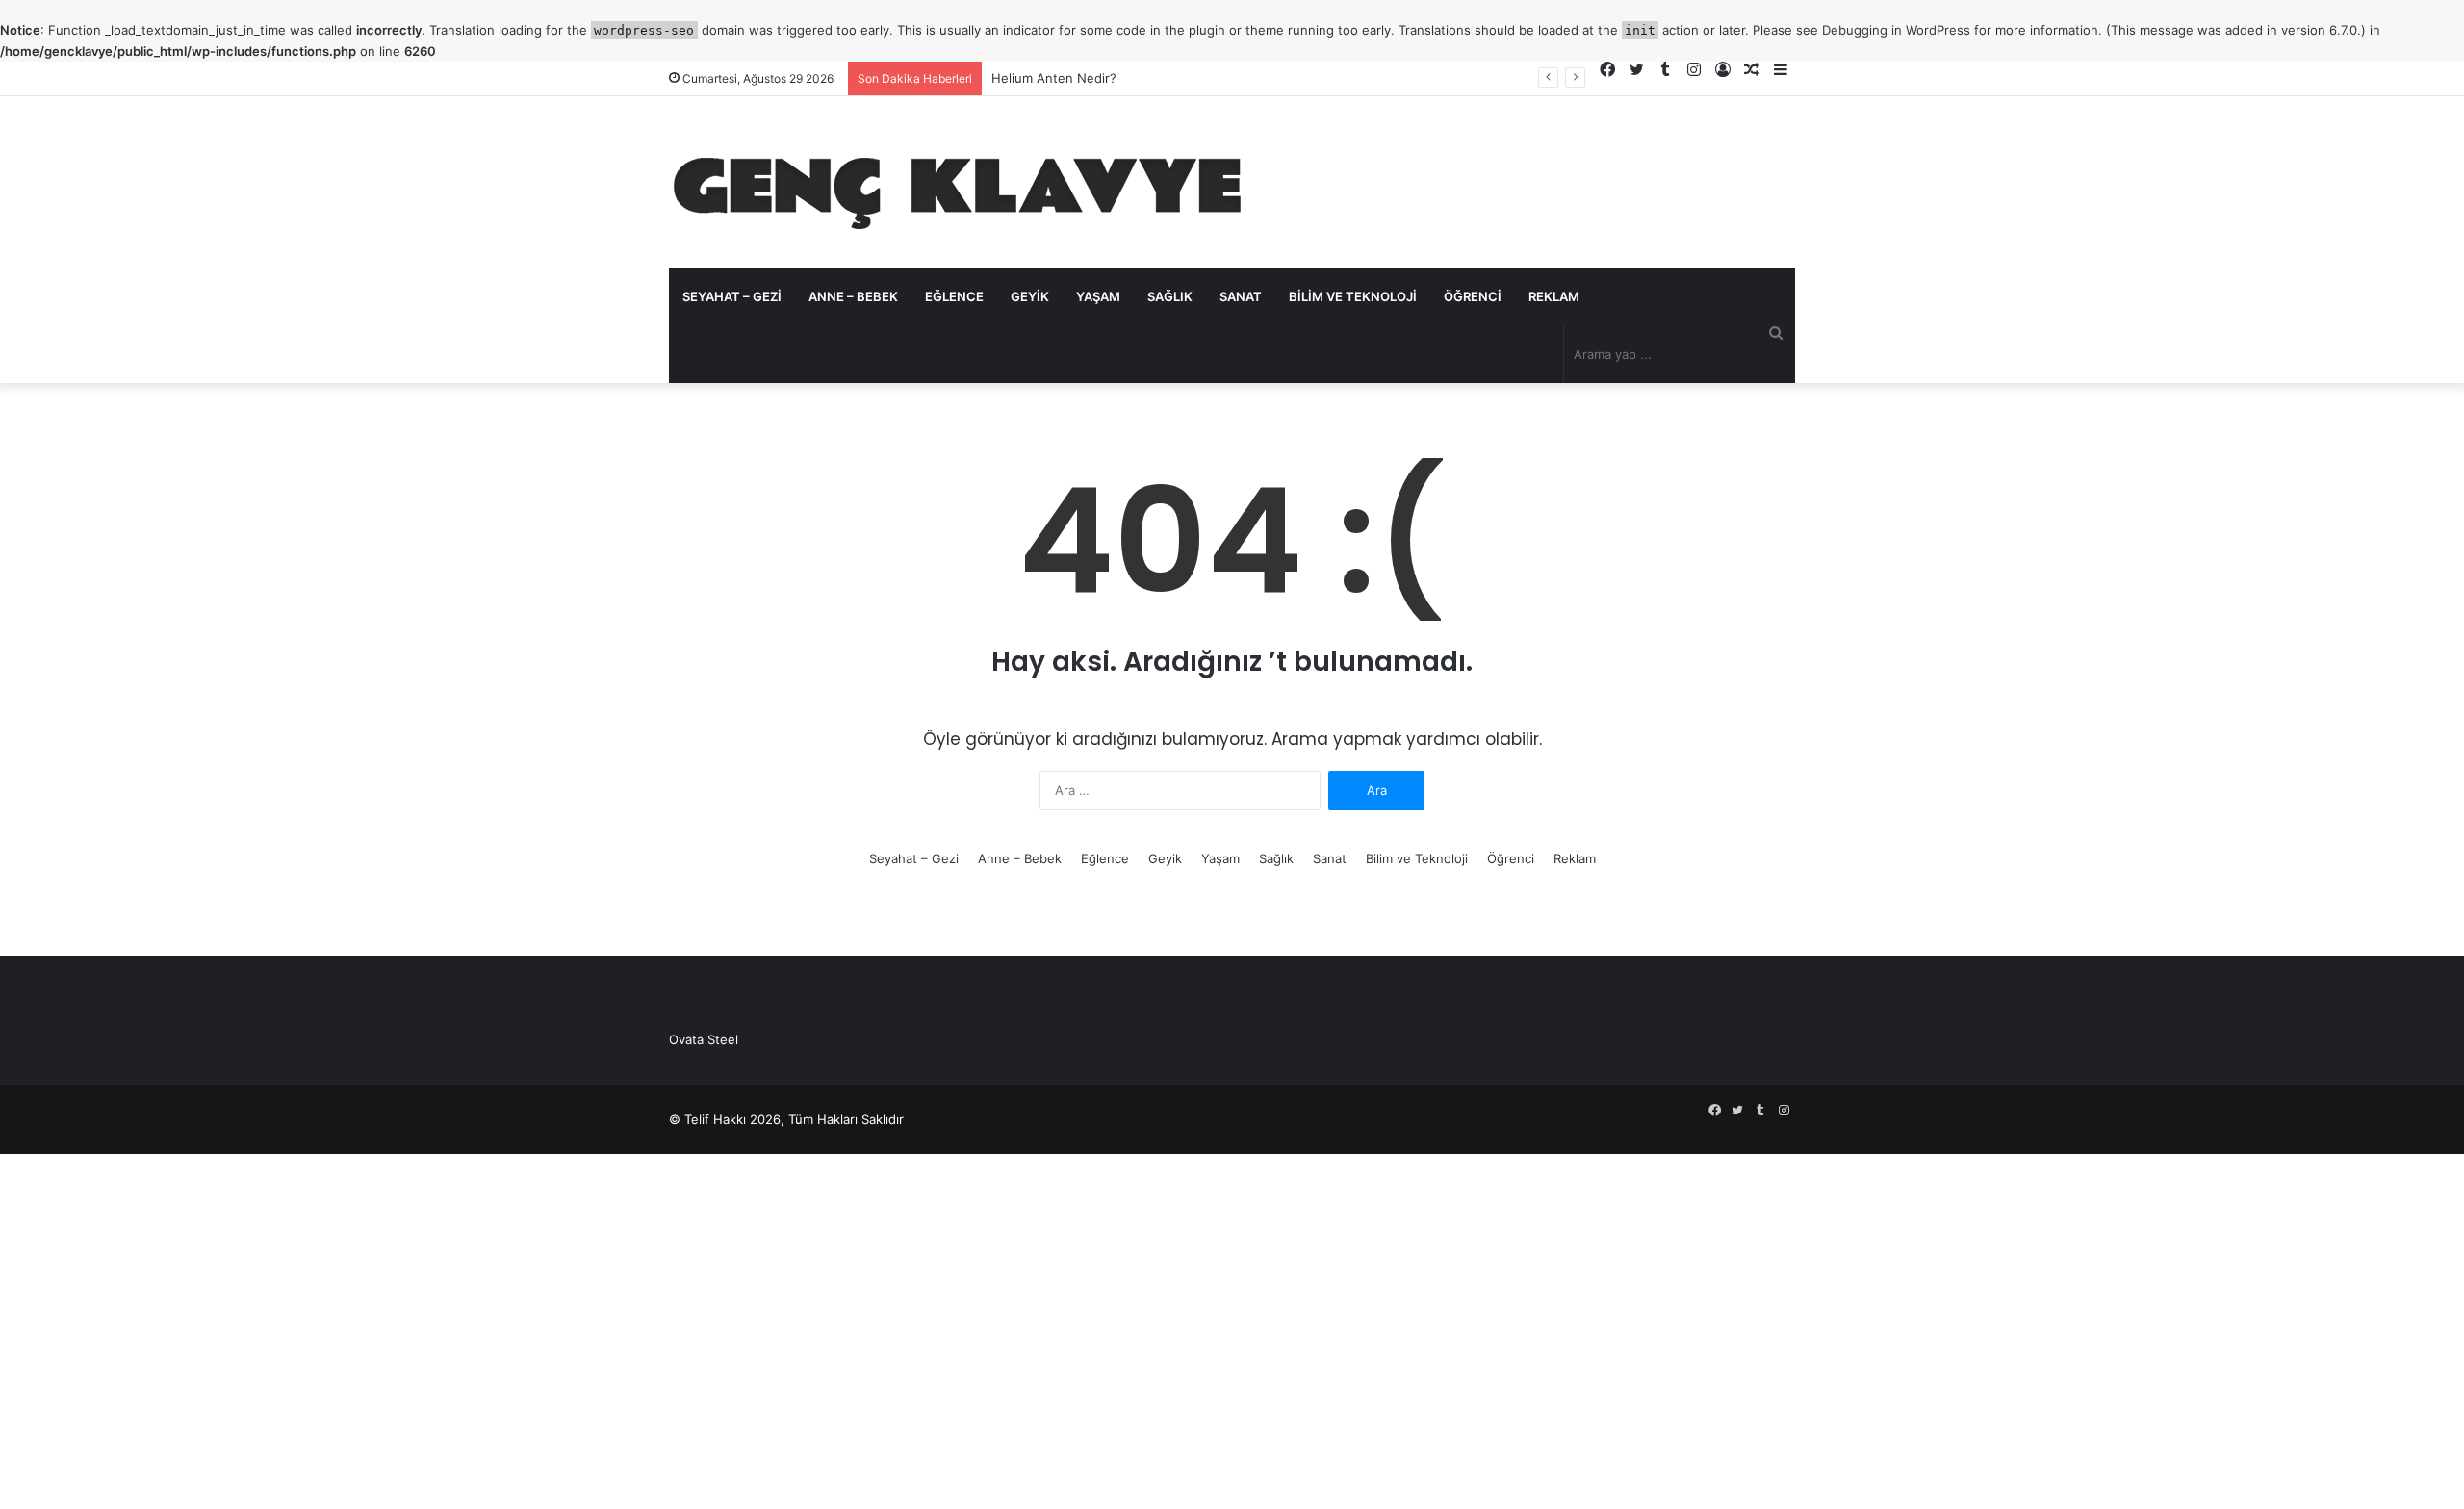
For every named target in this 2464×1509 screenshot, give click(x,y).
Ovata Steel (704, 1039)
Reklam (1554, 296)
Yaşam (1098, 296)
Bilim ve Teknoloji (1353, 296)
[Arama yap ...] (1776, 332)
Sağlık (1170, 296)
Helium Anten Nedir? (1054, 78)
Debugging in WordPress (1896, 30)
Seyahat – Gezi (732, 296)
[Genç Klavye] (957, 182)
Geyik (1030, 296)
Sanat (1241, 296)
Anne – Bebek (853, 296)
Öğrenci (1473, 296)
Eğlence (954, 296)
